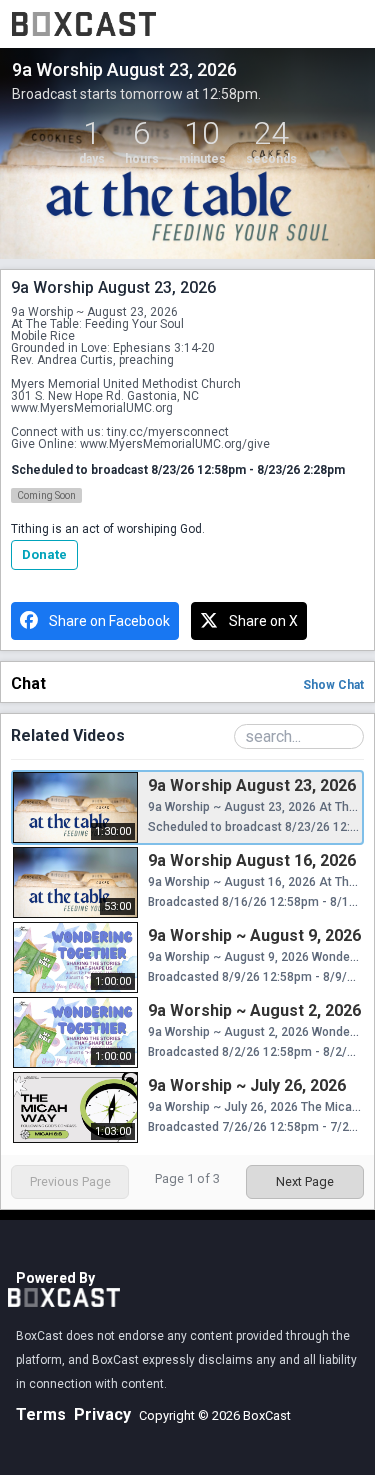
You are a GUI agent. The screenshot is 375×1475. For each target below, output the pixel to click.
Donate (44, 554)
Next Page (305, 1181)
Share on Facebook (109, 621)
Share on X (263, 621)
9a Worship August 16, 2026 (252, 860)
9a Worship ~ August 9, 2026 (254, 935)
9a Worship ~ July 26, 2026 (247, 1085)
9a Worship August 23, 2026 (252, 785)
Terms (41, 1414)
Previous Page (70, 1181)
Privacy (102, 1414)
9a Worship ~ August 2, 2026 (254, 1010)
